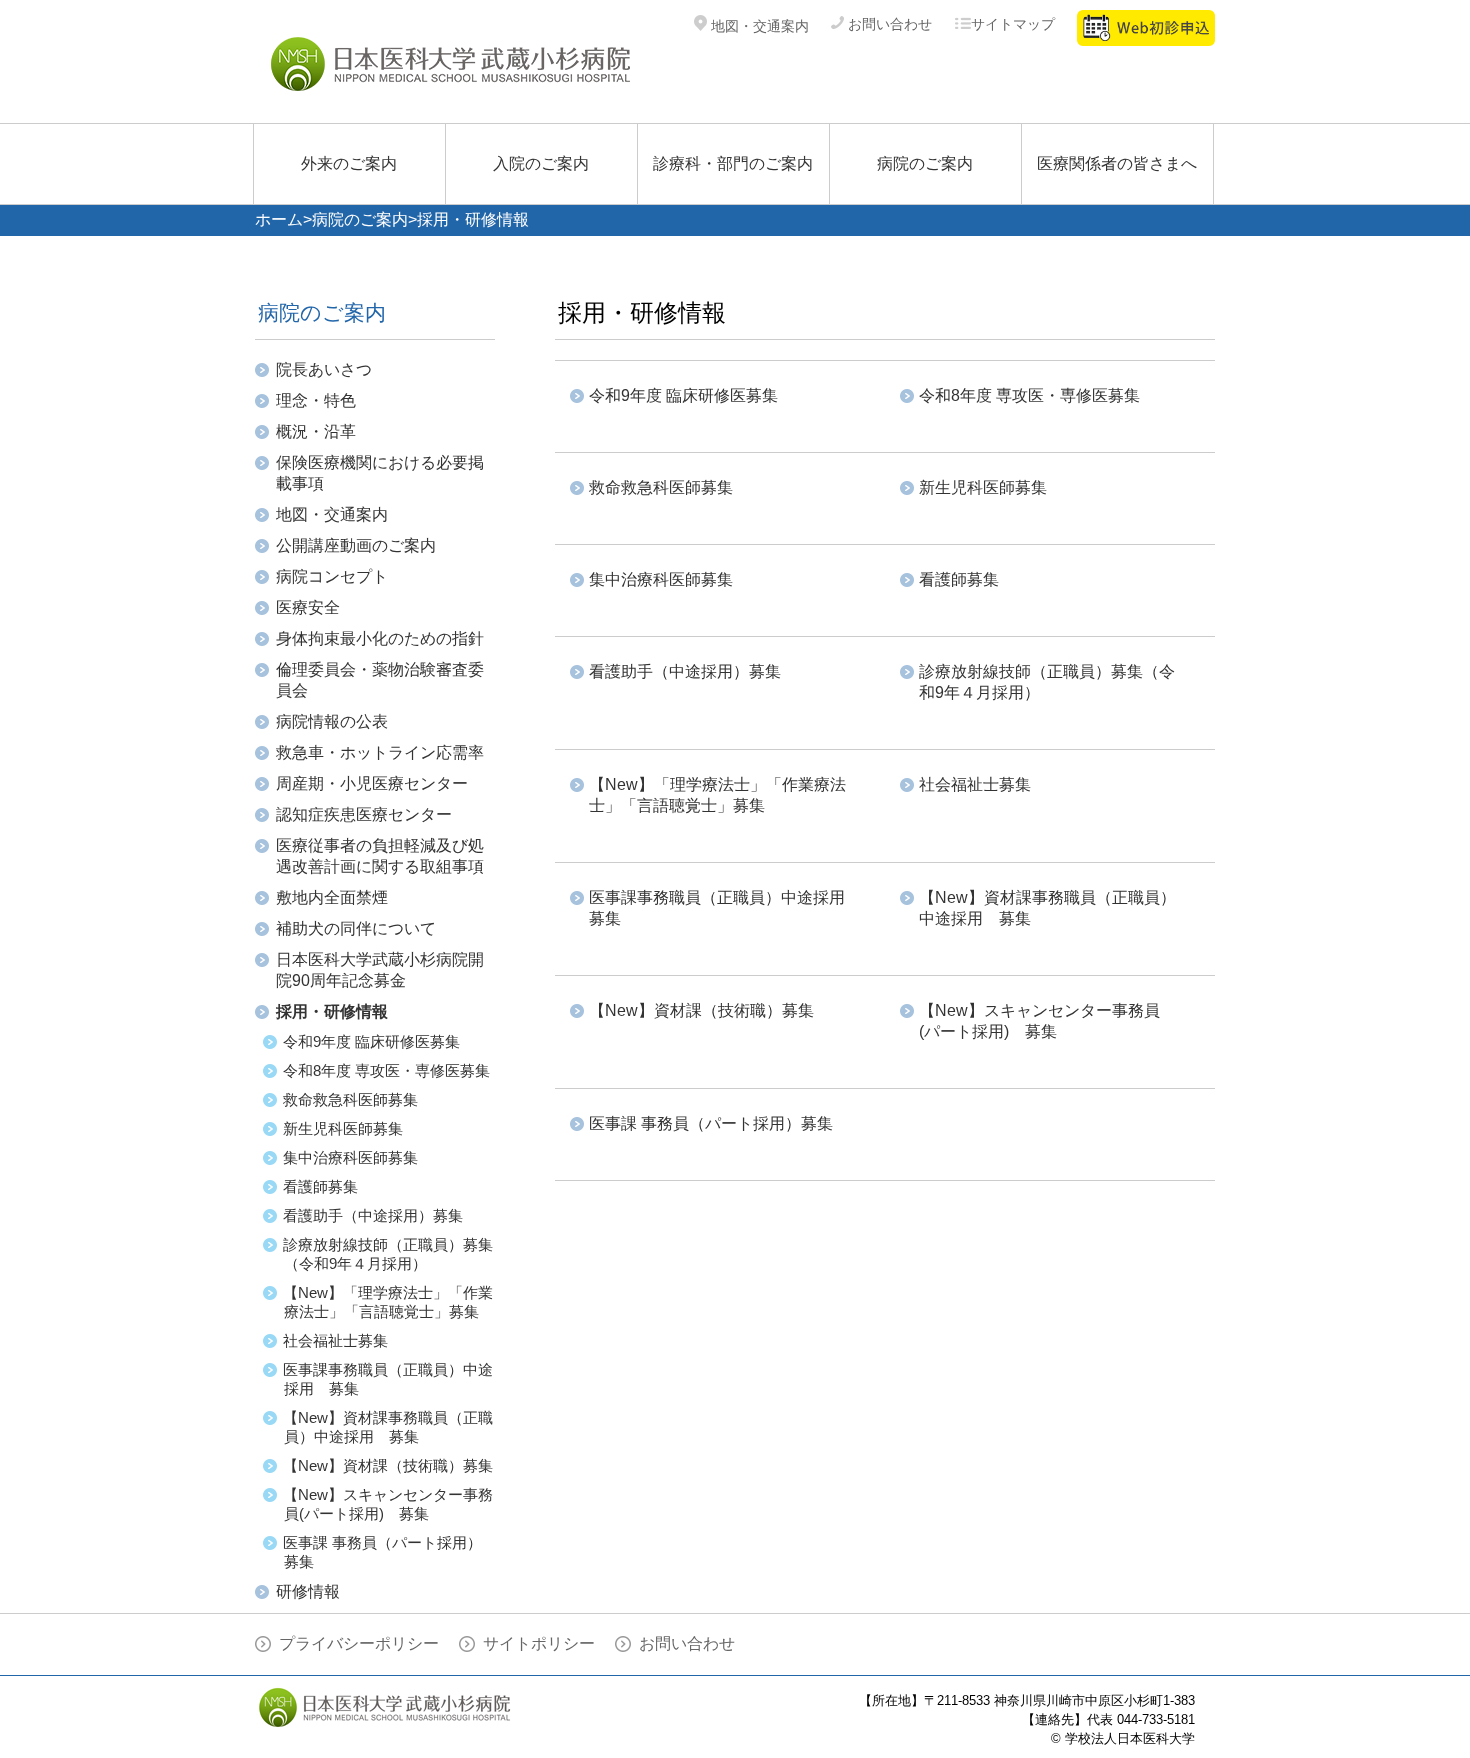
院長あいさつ (324, 369)
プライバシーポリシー (359, 1643)
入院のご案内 (541, 163)
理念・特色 (316, 400)
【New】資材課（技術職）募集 (388, 1465)
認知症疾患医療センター (364, 814)
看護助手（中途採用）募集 (373, 1215)
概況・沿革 (316, 431)
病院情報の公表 (332, 721)
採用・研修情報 (332, 1011)
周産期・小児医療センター (372, 783)
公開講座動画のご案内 (356, 545)
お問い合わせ (888, 24)
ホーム (279, 219)
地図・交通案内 (758, 26)
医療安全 (308, 607)
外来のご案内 (349, 163)
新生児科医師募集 (343, 1128)
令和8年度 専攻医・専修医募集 (386, 1070)
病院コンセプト (332, 576)
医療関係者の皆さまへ (1117, 163)
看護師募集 (320, 1186)
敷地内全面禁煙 (332, 897)
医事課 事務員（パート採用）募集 (711, 1123)
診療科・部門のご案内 (733, 163)
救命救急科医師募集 (350, 1099)
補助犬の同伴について (356, 928)
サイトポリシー (539, 1643)
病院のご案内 (925, 163)
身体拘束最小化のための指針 (380, 638)
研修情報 (308, 1591)
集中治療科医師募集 (350, 1157)
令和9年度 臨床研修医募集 (371, 1041)
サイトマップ (1013, 24)
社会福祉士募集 (335, 1340)
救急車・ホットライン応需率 (380, 752)
